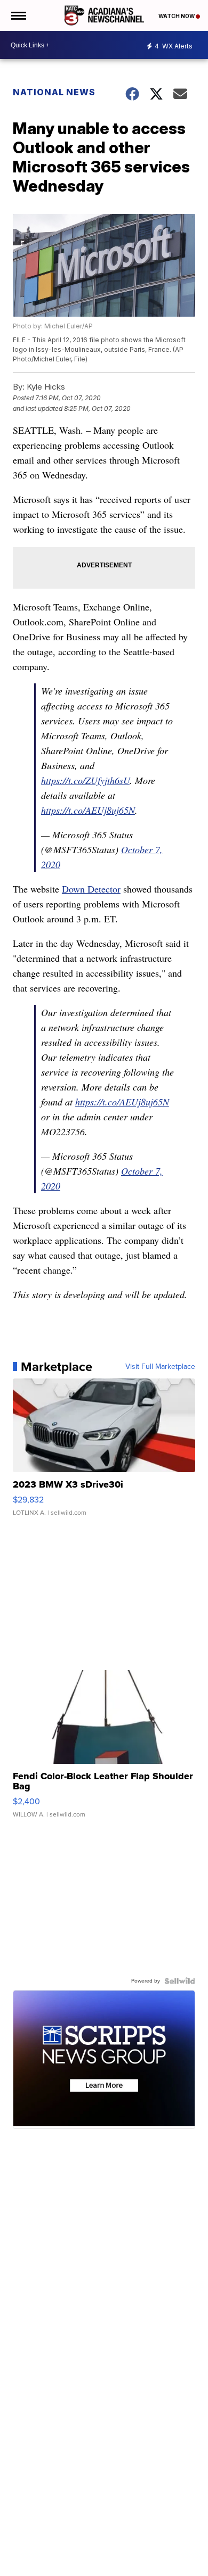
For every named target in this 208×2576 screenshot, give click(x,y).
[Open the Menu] (18, 15)
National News (54, 92)
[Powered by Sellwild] (180, 1981)
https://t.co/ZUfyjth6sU (85, 780)
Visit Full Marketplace (160, 1367)
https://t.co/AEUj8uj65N (88, 810)
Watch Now (177, 16)
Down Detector (91, 889)
